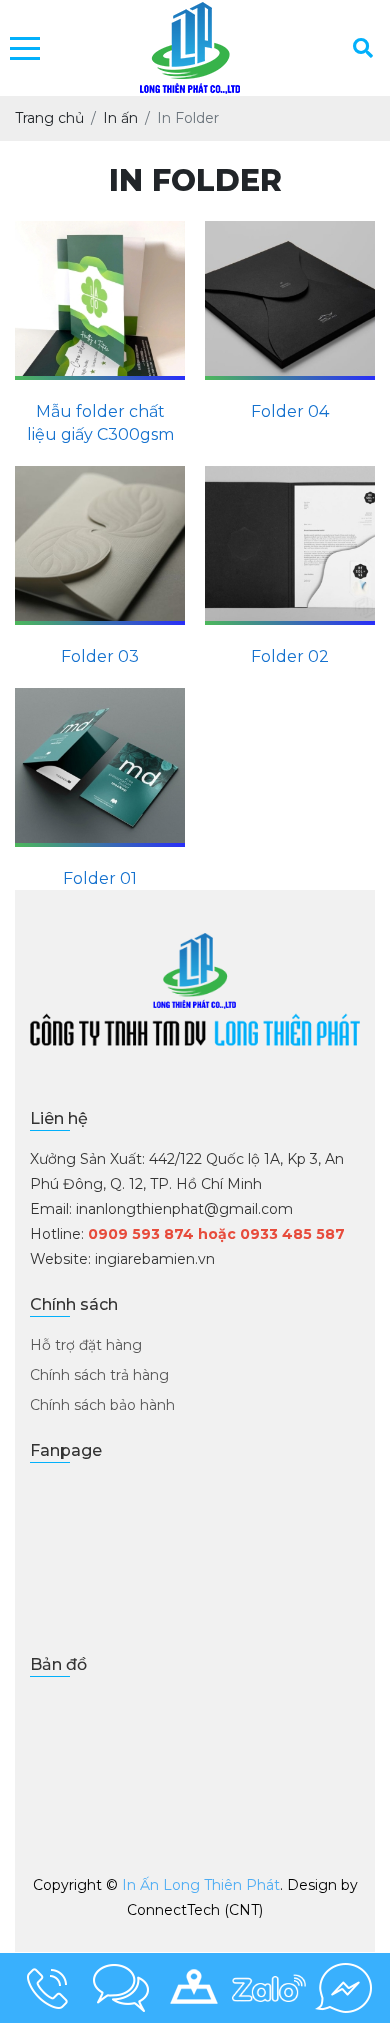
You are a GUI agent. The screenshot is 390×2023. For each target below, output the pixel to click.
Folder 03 (100, 656)
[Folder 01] (100, 767)
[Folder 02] (290, 545)
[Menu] (25, 48)
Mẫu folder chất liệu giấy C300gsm (100, 423)
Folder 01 (100, 878)
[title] (47, 1988)
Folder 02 (290, 656)
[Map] (195, 1988)
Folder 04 (290, 411)
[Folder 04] (290, 300)
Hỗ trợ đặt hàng (86, 1345)
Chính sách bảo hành (102, 1405)
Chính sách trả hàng (99, 1375)
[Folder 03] (100, 545)
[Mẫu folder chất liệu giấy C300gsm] (100, 300)
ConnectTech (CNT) (195, 1910)
